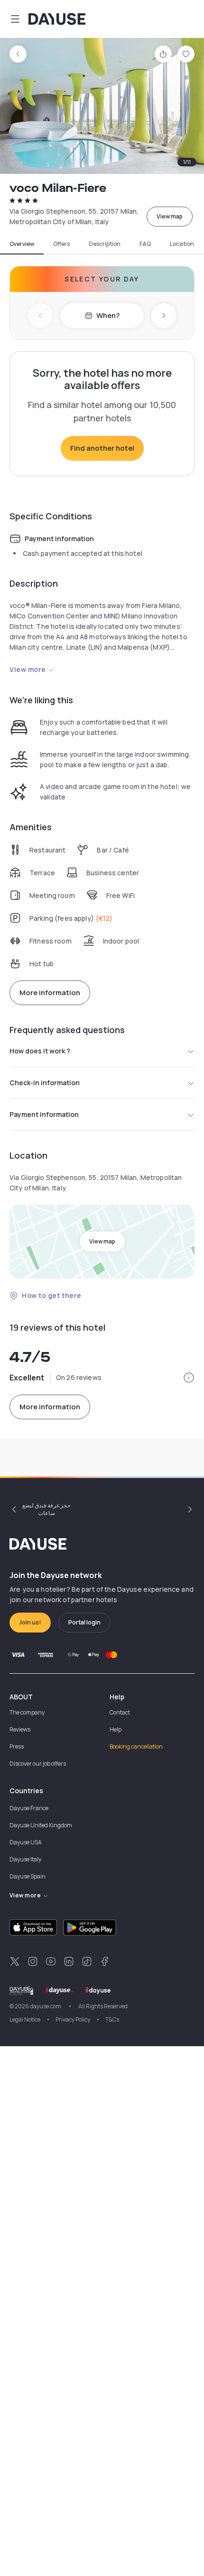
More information (50, 993)
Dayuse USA (26, 1842)
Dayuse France (29, 1808)
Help (116, 1729)
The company (27, 1712)
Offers (61, 244)
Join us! (30, 1622)
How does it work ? (40, 1051)
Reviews (20, 1729)
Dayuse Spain (28, 1876)
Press (17, 1746)
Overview (22, 244)
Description (105, 244)
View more (28, 669)
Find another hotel (102, 448)
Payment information (44, 1114)
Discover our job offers (38, 1764)
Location (182, 244)
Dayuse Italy (25, 1859)
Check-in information (45, 1083)
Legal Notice (25, 2019)
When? (108, 315)
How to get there (52, 1295)
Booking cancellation (136, 1746)
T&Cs (112, 2019)
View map (170, 216)
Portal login (84, 1622)
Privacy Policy (73, 2019)
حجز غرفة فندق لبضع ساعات (46, 1509)
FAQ (145, 244)
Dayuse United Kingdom (41, 1825)
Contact (120, 1712)
